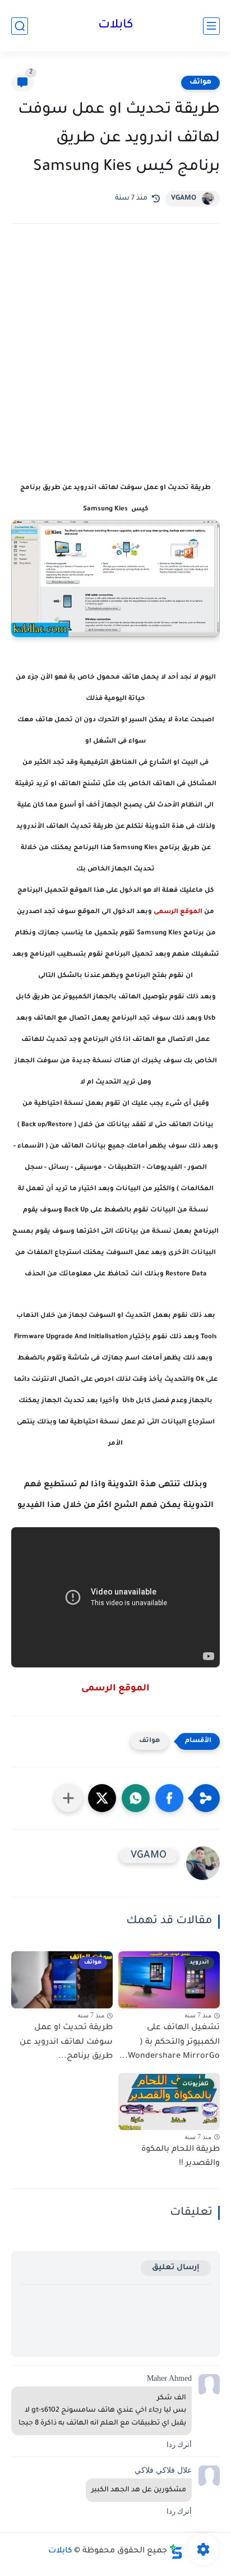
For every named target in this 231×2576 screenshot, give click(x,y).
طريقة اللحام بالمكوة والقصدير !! (181, 2157)
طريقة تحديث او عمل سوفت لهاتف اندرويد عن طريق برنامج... (66, 2042)
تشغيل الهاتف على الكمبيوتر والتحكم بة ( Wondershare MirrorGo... (170, 2042)
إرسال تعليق (176, 2268)
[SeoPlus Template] (176, 2552)
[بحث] (20, 26)
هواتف (200, 82)
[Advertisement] (115, 367)
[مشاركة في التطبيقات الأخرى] (68, 1798)
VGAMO (184, 199)
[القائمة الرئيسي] (211, 26)
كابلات (116, 26)
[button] (169, 1798)
